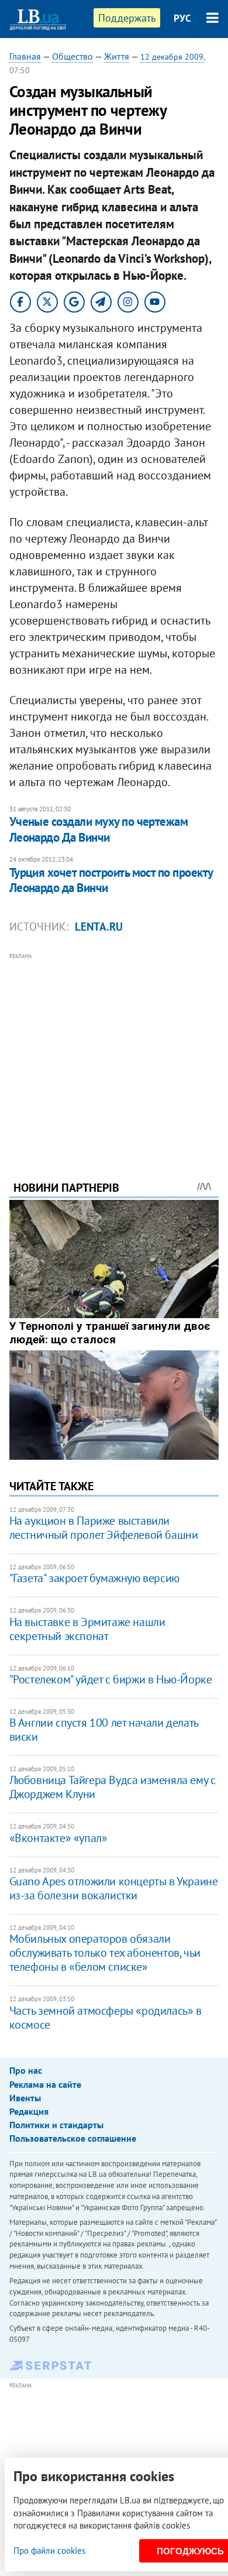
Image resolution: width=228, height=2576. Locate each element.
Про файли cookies (49, 2551)
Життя (117, 56)
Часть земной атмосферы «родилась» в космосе (106, 2018)
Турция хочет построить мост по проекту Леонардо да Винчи (111, 880)
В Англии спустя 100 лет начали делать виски (104, 1730)
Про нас (26, 2070)
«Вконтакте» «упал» (58, 1838)
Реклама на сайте (45, 2084)
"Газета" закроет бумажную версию (94, 1578)
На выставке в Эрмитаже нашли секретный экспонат (87, 1629)
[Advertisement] (114, 1051)
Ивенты (25, 2098)
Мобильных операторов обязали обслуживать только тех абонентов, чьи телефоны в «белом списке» (105, 1953)
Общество (72, 56)
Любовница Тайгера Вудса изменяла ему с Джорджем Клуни (113, 1787)
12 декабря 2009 (172, 57)
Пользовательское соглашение (73, 2138)
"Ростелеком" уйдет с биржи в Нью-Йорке (111, 1679)
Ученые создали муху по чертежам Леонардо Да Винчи (99, 829)
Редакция (29, 2111)
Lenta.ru (99, 927)
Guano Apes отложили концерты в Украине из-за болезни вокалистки (114, 1888)
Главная (25, 56)
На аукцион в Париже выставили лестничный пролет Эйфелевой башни (104, 1528)
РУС (182, 18)
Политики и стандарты (56, 2125)
